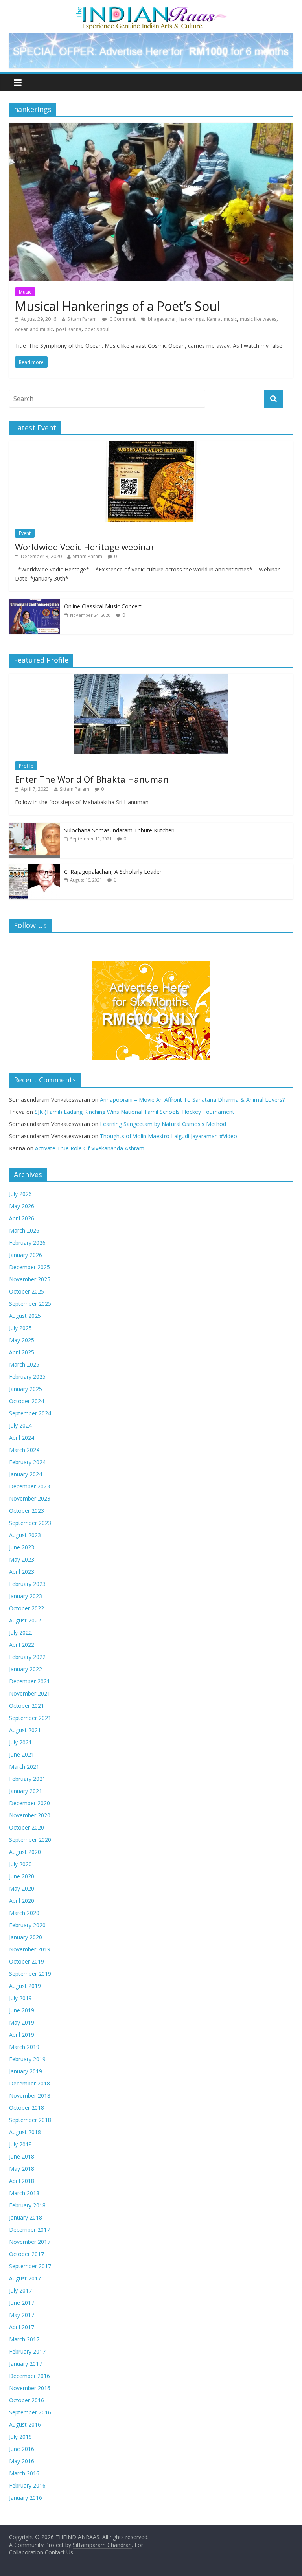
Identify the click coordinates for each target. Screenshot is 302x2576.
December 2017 (29, 2230)
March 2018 (24, 2193)
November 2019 (30, 1949)
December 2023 (29, 1486)
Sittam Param (82, 319)
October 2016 (27, 2400)
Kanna (214, 319)
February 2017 (27, 2351)
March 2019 (24, 2047)
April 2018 (22, 2181)
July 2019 (20, 1998)
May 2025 (22, 1340)
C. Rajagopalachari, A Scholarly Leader (113, 872)
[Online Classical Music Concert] (35, 603)
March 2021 (24, 1767)
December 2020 (29, 1803)
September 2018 (30, 2120)
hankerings (192, 319)
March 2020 (24, 1913)
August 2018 (25, 2132)
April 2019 (22, 2035)
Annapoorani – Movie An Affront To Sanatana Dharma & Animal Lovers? (192, 1100)
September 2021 (30, 1718)
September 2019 (30, 1974)
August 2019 (25, 1986)
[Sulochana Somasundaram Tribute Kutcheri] (35, 827)
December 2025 (29, 1267)
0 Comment (122, 319)
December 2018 (29, 2083)
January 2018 (26, 2217)
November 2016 (30, 2388)
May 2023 (22, 1559)
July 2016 (20, 2437)
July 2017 (20, 2290)
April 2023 (22, 1572)
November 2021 (30, 1693)
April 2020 (22, 1901)
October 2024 (27, 1401)
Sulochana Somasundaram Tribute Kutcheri (119, 830)
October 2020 (27, 1827)
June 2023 (22, 1547)
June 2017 (22, 2303)
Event (25, 533)
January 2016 (26, 2498)
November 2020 (30, 1815)
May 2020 (22, 1888)
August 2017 (25, 2278)
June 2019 (22, 2010)
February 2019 (27, 2059)
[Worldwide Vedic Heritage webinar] (151, 445)
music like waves (258, 319)
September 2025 (30, 1304)
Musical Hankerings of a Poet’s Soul (118, 306)
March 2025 (24, 1364)
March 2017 (24, 2339)
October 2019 (27, 1961)
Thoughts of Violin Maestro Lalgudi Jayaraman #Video (168, 1136)
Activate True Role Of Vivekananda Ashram (90, 1148)
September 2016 (30, 2412)
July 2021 (20, 1742)
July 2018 (20, 2144)
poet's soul (97, 329)
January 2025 (26, 1389)
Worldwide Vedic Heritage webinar (85, 547)
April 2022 (22, 1645)
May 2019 (22, 2022)
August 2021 (25, 1730)
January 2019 (26, 2071)
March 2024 (24, 1450)
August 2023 (25, 1535)
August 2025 (25, 1316)
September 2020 (30, 1840)
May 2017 (22, 2315)
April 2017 (22, 2327)
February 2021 (27, 1779)
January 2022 (26, 1669)
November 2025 (30, 1279)
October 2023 (27, 1511)
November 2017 (30, 2242)
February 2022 (27, 1657)
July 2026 (20, 1194)
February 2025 (27, 1377)
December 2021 (29, 1681)
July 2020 (20, 1864)
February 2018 (27, 2205)
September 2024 (30, 1413)
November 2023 (30, 1498)
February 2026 (27, 1243)
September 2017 (30, 2266)
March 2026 (24, 1230)
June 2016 (22, 2449)
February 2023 (27, 1584)
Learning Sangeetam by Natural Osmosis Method (163, 1124)
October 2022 (27, 1608)
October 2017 (27, 2254)
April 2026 (22, 1218)
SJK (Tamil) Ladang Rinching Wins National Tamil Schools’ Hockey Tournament (134, 1112)
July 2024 (20, 1425)
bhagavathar (162, 319)
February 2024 (27, 1462)
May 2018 (22, 2169)
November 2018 (30, 2096)
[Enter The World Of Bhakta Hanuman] (151, 678)
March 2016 (24, 2473)
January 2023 (26, 1596)
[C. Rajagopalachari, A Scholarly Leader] (35, 868)
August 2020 (25, 1852)
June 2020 (22, 1876)
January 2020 (26, 1937)
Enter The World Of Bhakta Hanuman (92, 779)
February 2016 (27, 2485)
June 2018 (22, 2156)
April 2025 (22, 1352)
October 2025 (27, 1291)
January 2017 (26, 2364)
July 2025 (20, 1328)
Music (25, 292)
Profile (26, 766)
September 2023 (30, 1523)
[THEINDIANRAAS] (151, 9)
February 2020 (27, 1925)
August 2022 (25, 1620)
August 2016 (25, 2424)
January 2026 (26, 1255)
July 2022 (20, 1633)
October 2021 (27, 1706)
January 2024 (26, 1474)
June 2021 (22, 1754)
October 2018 (27, 2108)
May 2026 (22, 1206)
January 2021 (26, 1791)
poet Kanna (69, 329)
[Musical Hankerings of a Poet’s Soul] (151, 127)
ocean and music (34, 329)
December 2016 (29, 2376)
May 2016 (22, 2461)
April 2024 (22, 1438)
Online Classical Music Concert (103, 606)
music (230, 319)
